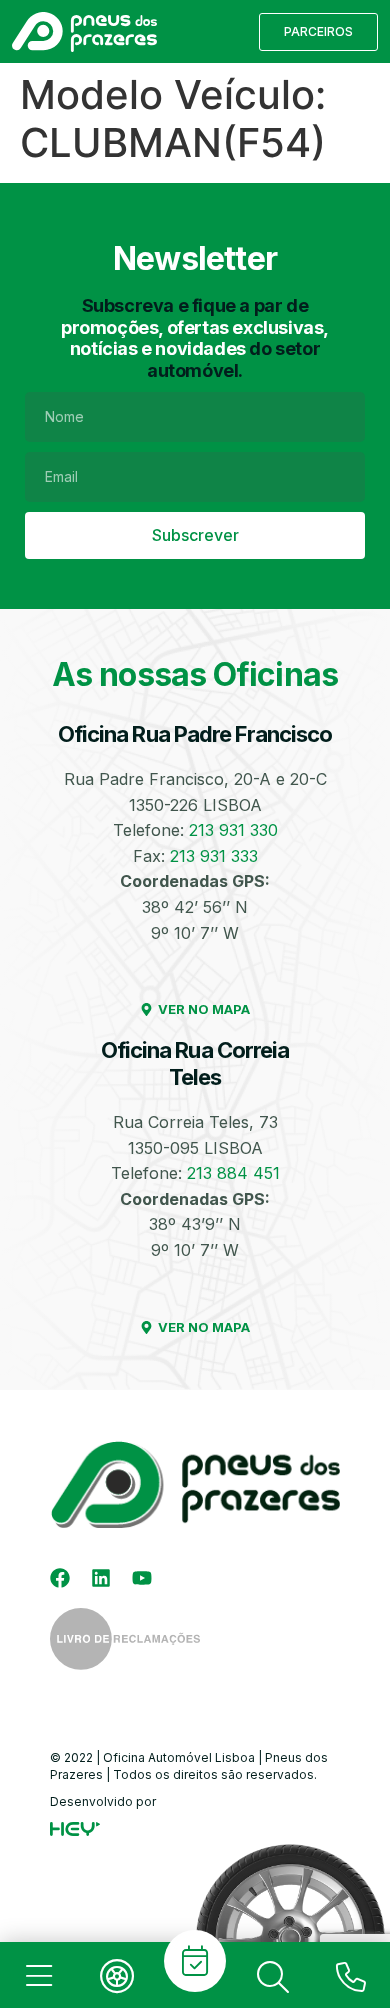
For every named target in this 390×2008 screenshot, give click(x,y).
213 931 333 (214, 856)
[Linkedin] (101, 1578)
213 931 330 (233, 830)
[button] (318, 32)
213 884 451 (233, 1173)
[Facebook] (60, 1578)
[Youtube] (142, 1578)
